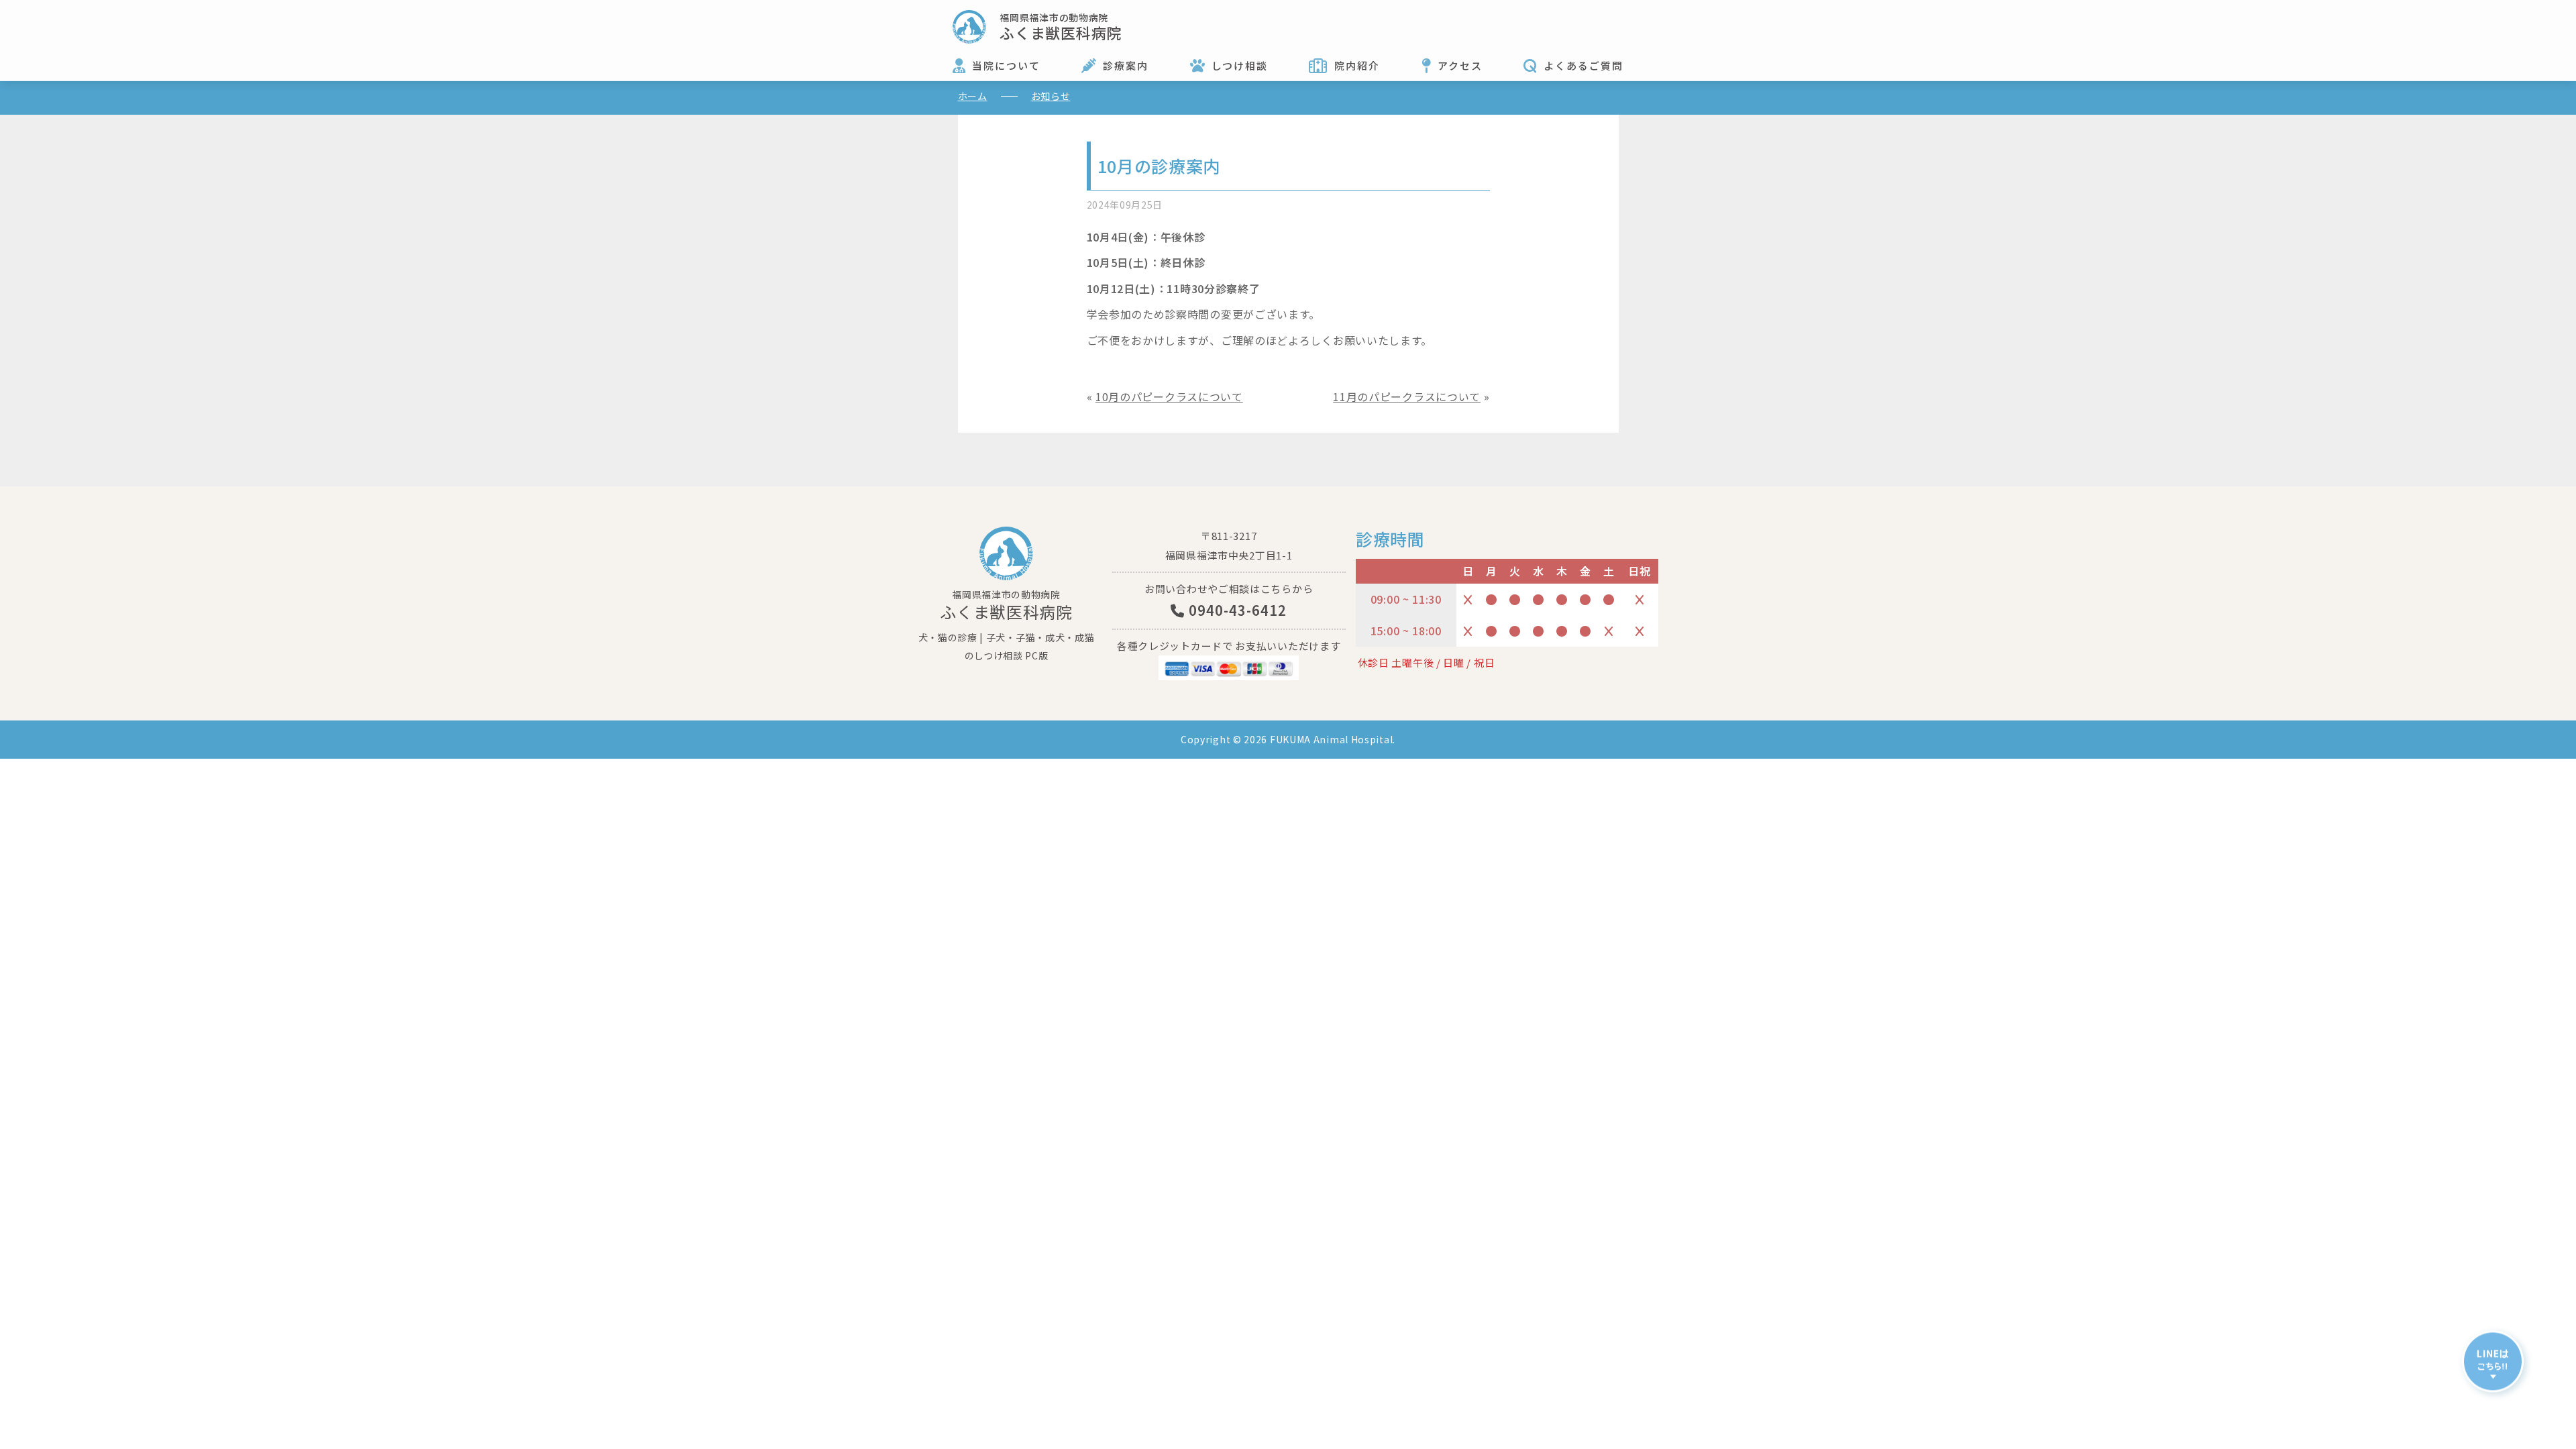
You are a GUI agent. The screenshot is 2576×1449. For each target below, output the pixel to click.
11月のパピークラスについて (1407, 396)
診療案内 (1126, 65)
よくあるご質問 (1584, 65)
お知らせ (1051, 96)
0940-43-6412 (1236, 610)
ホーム (973, 96)
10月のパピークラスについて (1169, 396)
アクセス (1460, 65)
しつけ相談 (1240, 65)
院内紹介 (1357, 65)
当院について (1006, 65)
